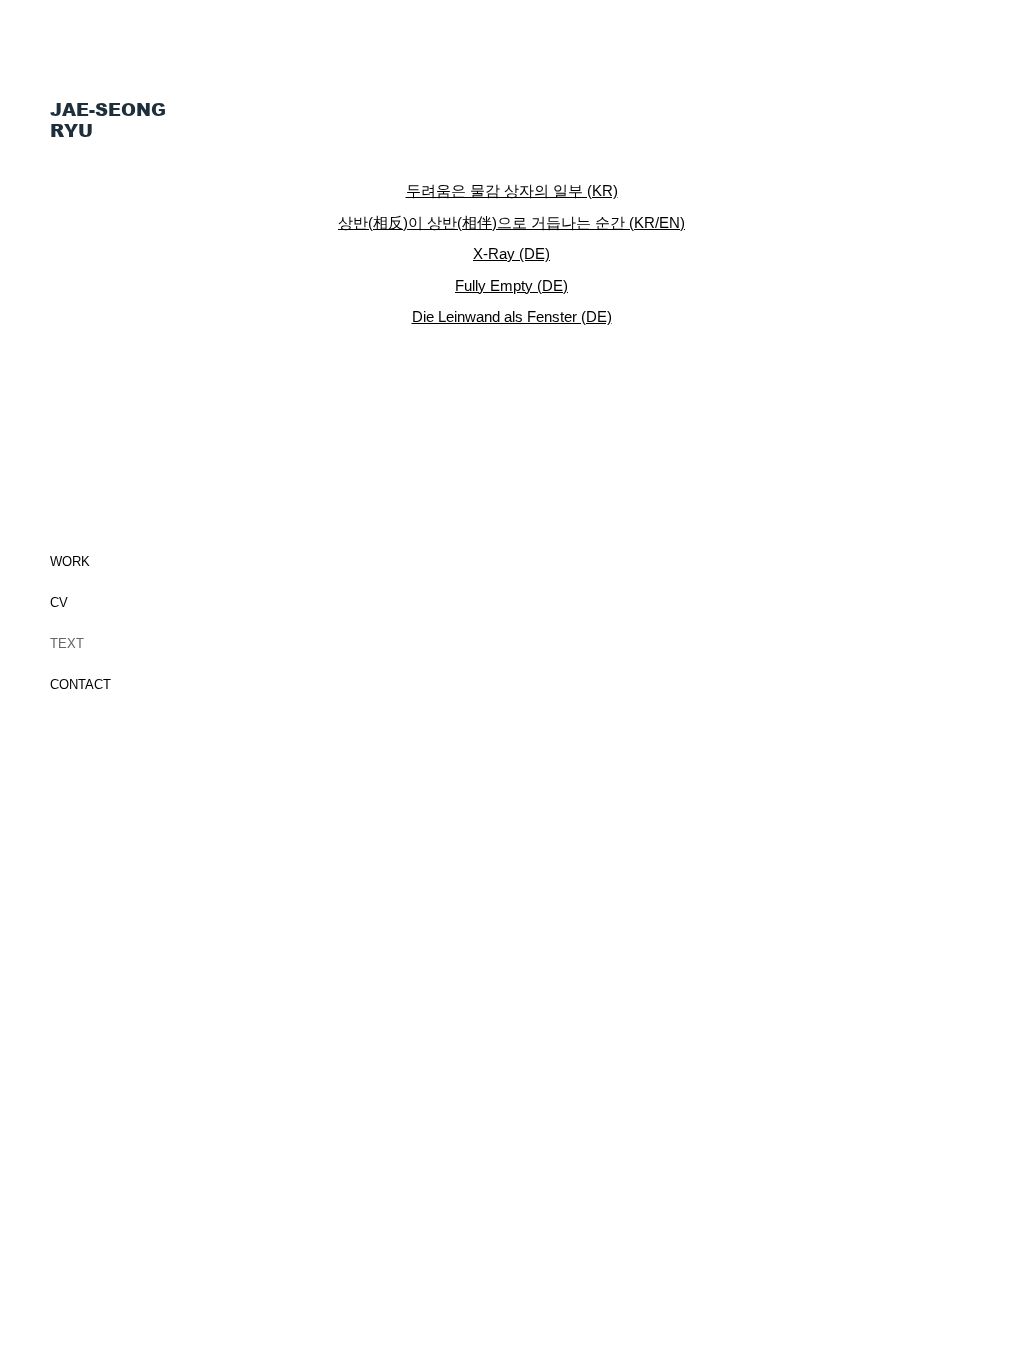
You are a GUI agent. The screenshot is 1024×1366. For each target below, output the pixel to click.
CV (59, 602)
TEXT (67, 643)
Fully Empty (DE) (511, 285)
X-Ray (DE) (511, 253)
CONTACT (80, 684)
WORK (70, 561)
